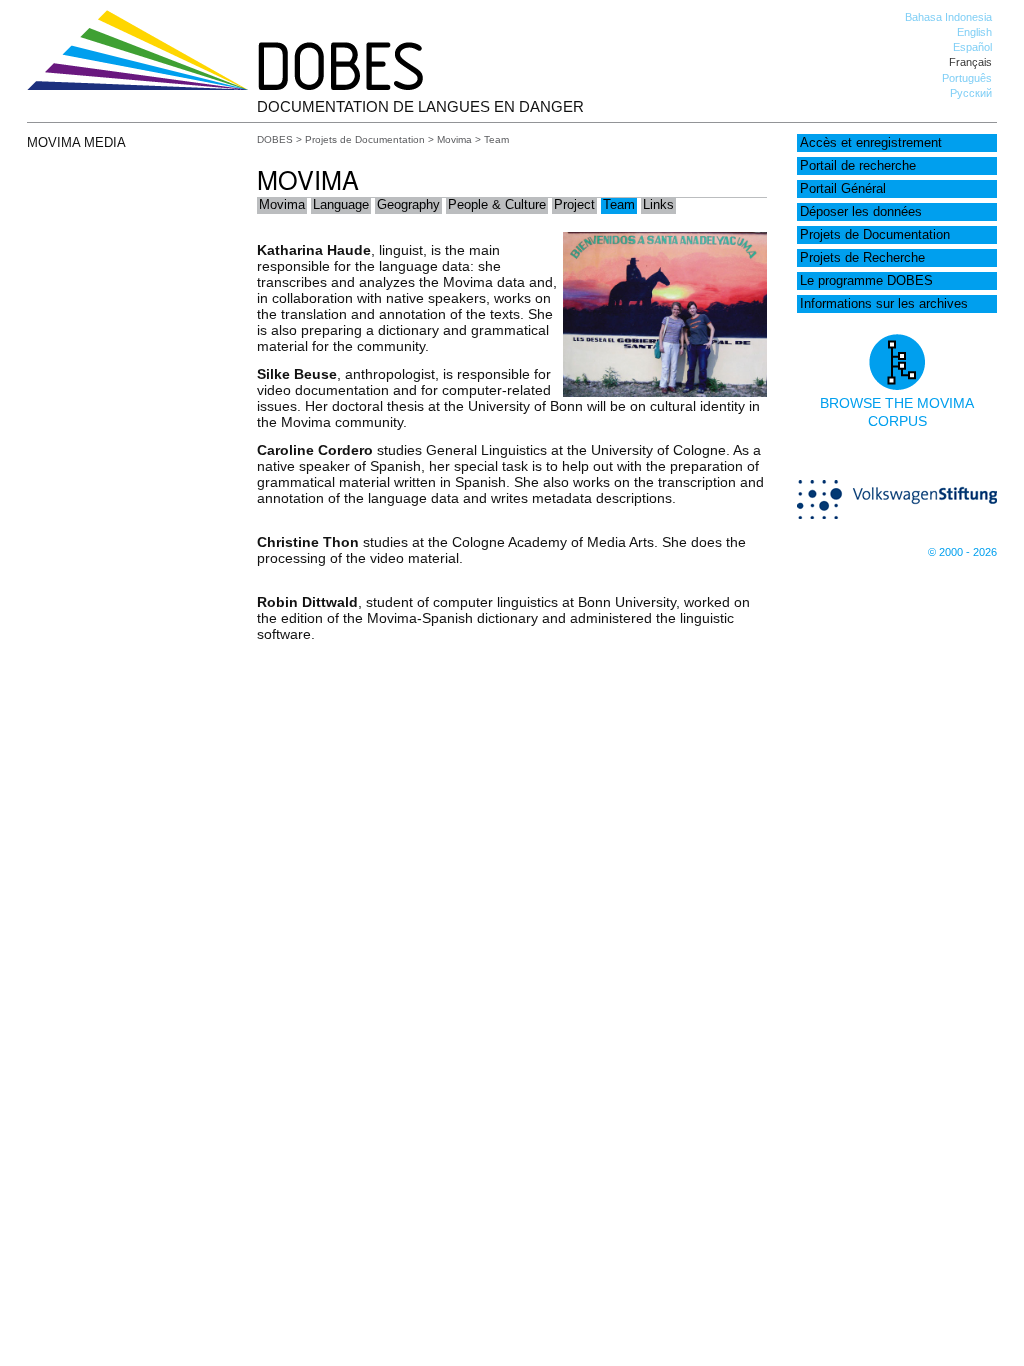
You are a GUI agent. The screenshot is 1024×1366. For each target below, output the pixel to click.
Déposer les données (861, 212)
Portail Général (843, 189)
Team (619, 205)
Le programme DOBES (866, 281)
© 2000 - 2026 (962, 552)
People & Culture (497, 205)
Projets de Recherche (862, 258)
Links (658, 205)
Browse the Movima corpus (897, 412)
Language (341, 205)
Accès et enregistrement (871, 143)
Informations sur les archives (884, 304)
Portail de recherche (858, 166)
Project (574, 205)
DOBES (275, 139)
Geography (408, 205)
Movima (454, 139)
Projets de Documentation (875, 235)
